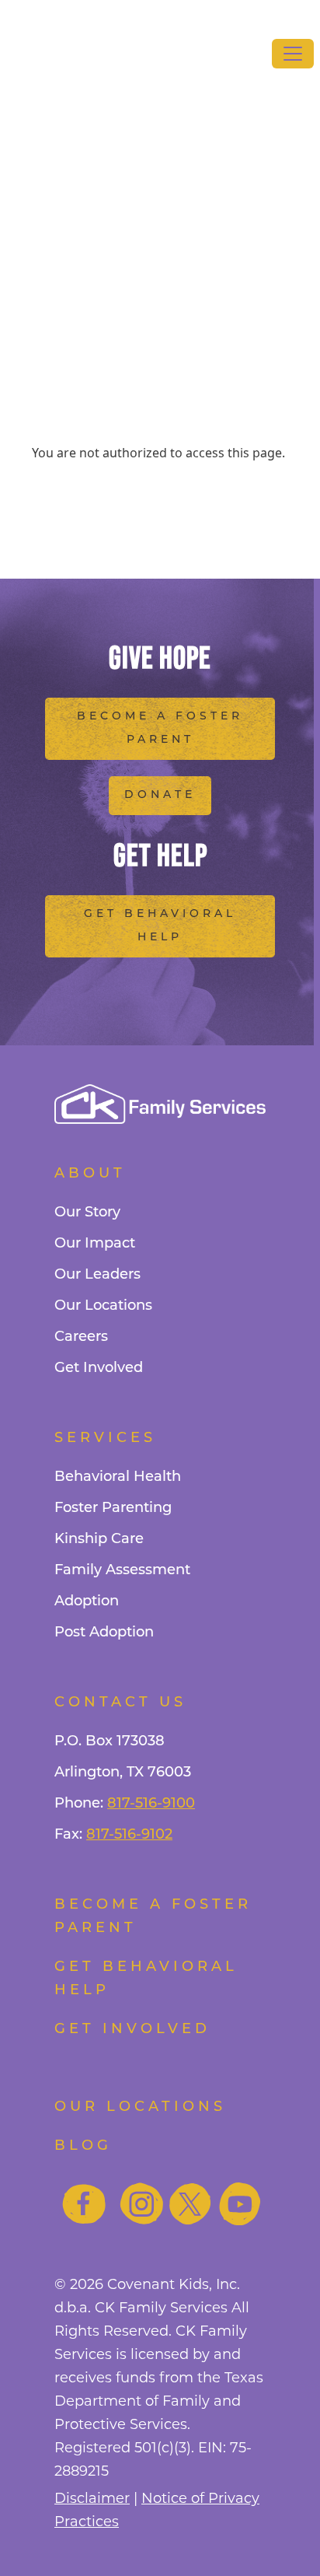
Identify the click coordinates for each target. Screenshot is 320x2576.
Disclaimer (92, 2498)
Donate (160, 795)
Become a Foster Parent (160, 728)
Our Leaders (97, 1276)
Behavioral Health (118, 1478)
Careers (81, 1338)
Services (105, 1439)
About (90, 1174)
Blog (83, 2147)
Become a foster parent (153, 1917)
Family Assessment (122, 1571)
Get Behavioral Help (160, 926)
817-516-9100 (151, 1804)
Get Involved (99, 1369)
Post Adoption (104, 1633)
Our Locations (103, 1307)
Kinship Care (99, 1540)
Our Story (87, 1213)
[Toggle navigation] (293, 54)
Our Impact (95, 1244)
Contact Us (120, 1703)
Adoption (87, 1602)
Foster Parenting (113, 1509)
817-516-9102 (129, 1836)
